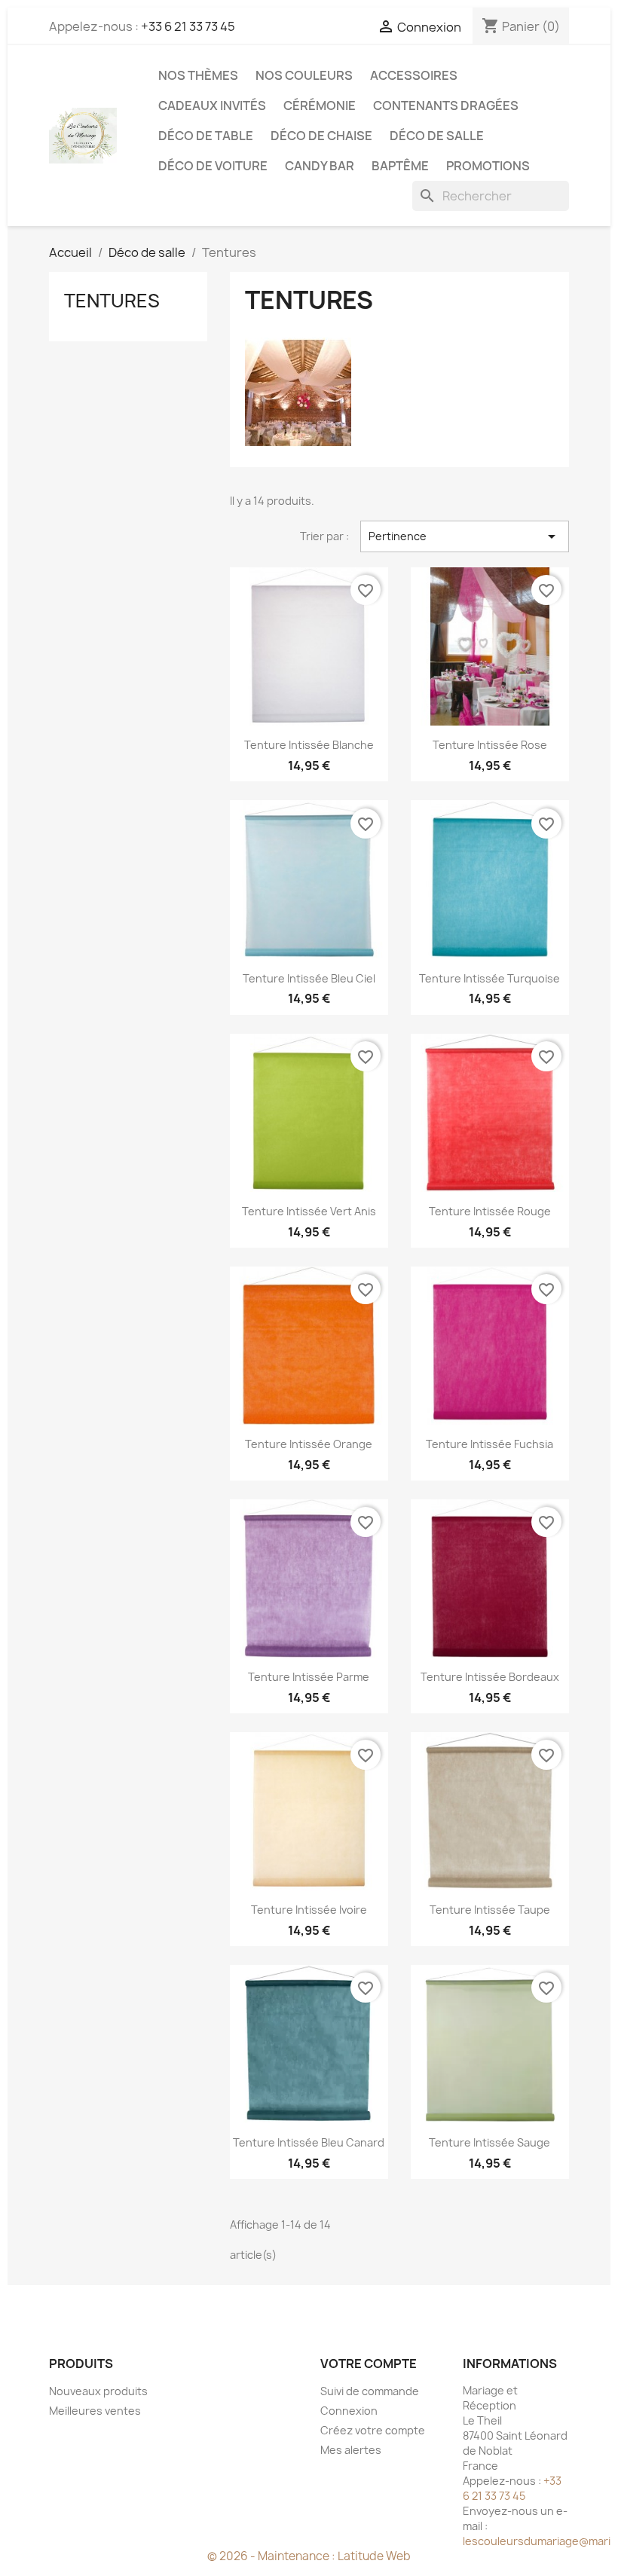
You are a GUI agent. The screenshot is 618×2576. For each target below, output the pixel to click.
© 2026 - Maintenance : (272, 2556)
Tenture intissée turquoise (490, 978)
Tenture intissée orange (309, 1444)
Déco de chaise (321, 136)
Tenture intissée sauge (490, 2142)
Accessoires (414, 75)
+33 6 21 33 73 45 (188, 26)
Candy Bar (320, 166)
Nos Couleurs (304, 75)
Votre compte (369, 2364)
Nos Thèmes (198, 75)
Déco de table (206, 136)
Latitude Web (374, 2556)
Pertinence (465, 536)
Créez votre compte (373, 2430)
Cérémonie (320, 105)
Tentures (112, 301)
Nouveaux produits (98, 2391)
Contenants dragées (446, 105)
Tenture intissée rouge (490, 1211)
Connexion (349, 2411)
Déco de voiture (213, 166)
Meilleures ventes (95, 2411)
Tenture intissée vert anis (309, 1211)
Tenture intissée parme (309, 1677)
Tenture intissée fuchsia (490, 1444)
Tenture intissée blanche (309, 745)
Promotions (488, 166)
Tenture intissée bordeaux (490, 1677)
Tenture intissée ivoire (309, 1910)
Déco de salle (437, 136)
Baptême (400, 166)
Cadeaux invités (212, 105)
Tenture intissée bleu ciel (309, 978)
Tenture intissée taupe (490, 1910)
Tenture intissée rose (490, 745)
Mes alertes (351, 2450)
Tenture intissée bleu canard (309, 2142)
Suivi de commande (370, 2391)
